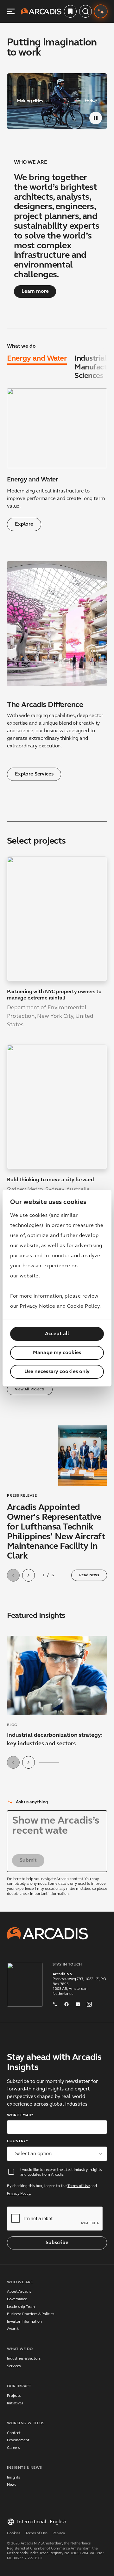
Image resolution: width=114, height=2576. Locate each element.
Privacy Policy (19, 2204)
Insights (13, 2488)
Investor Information (24, 2332)
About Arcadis (19, 2302)
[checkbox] (11, 2182)
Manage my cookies (57, 1353)
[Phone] (55, 2013)
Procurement (18, 2450)
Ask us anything (32, 1802)
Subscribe (57, 2253)
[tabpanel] (57, 460)
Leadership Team (21, 2317)
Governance (17, 2309)
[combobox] (57, 2164)
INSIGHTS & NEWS (24, 2478)
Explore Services (34, 774)
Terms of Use (79, 2196)
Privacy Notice (37, 1306)
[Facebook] (66, 2013)
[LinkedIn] (78, 2013)
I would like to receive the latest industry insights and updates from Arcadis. (61, 2183)
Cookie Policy (83, 1306)
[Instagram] (89, 2013)
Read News (89, 1575)
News (12, 2495)
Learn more (35, 292)
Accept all (57, 1334)
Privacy (59, 2544)
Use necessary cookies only (57, 1372)
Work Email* (20, 2125)
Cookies (14, 2544)
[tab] (37, 360)
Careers (13, 2458)
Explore (24, 524)
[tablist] (57, 368)
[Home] (41, 11)
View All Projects (30, 1389)
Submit (28, 1871)
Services (14, 2376)
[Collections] (70, 11)
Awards (13, 2339)
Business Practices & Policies (31, 2324)
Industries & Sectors (24, 2369)
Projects (14, 2406)
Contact (14, 2443)
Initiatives (15, 2414)
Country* (17, 2151)
